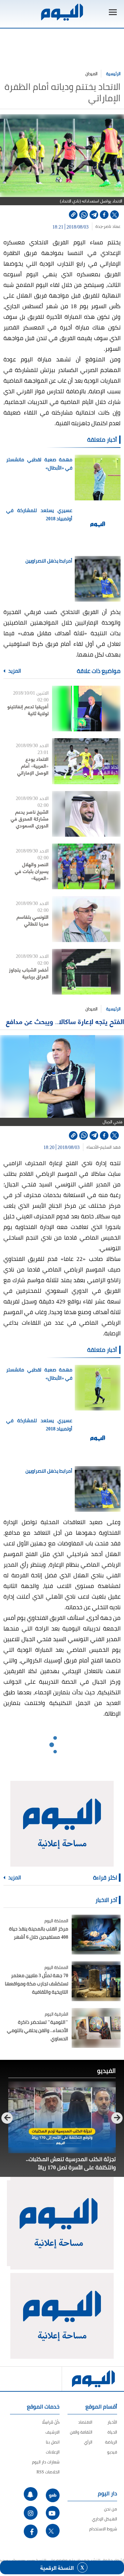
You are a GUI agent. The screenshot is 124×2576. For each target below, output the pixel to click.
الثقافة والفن (81, 2432)
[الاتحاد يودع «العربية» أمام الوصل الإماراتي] (86, 761)
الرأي (88, 2442)
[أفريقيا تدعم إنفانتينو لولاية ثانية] (86, 709)
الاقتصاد (85, 2422)
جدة (99, 227)
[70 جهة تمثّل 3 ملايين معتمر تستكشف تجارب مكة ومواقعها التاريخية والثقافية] (96, 1981)
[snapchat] (31, 2494)
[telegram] (94, 215)
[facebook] (104, 215)
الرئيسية (113, 74)
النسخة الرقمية (57, 2567)
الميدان (91, 74)
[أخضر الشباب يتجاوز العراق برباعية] (86, 972)
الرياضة (111, 2442)
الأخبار (112, 2422)
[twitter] (115, 215)
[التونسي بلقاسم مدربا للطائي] (86, 919)
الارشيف (53, 2432)
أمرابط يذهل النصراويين (49, 561)
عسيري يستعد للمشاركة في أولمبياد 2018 (39, 514)
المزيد (14, 671)
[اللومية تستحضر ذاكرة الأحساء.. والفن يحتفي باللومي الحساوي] (96, 2028)
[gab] (53, 2495)
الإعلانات (53, 2452)
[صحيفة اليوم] (62, 12)
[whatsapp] (84, 215)
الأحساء (92, 1147)
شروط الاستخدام (103, 2529)
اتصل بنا (53, 2442)
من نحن (111, 2509)
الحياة (112, 2432)
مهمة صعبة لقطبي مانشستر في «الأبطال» (39, 464)
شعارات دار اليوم (46, 2462)
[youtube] (53, 2513)
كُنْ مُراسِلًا (51, 2422)
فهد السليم (110, 1147)
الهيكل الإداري (105, 2519)
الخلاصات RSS (48, 2472)
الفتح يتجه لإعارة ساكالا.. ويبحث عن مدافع (65, 1021)
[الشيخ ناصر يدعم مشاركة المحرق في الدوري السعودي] (86, 814)
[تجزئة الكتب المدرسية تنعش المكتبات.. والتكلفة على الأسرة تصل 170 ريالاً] (62, 2117)
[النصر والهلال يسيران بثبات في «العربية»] (86, 866)
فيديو (112, 2452)
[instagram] (31, 2513)
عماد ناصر (112, 227)
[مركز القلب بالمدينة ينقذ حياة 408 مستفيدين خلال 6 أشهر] (96, 1935)
